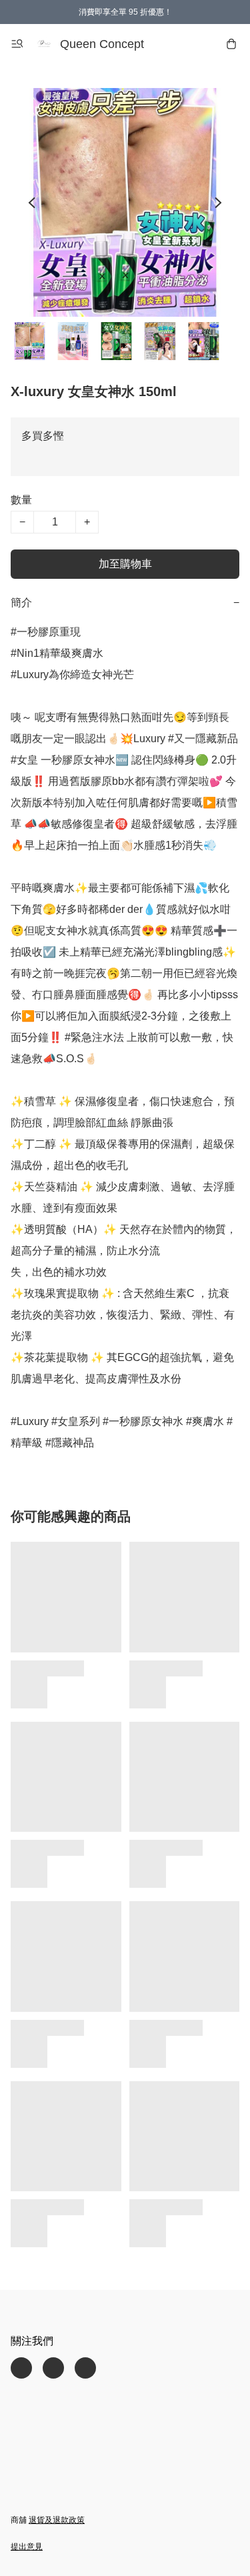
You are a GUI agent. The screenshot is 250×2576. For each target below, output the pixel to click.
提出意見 (27, 2547)
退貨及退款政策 (57, 2520)
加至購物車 (125, 564)
